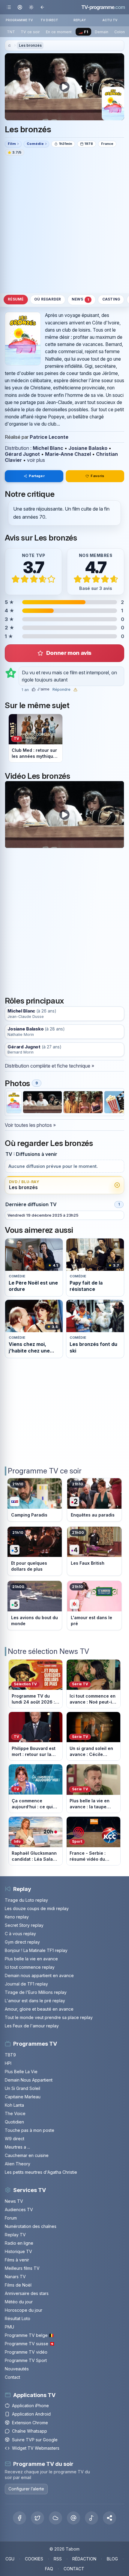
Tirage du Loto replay (26, 1900)
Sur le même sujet (37, 705)
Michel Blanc (48, 448)
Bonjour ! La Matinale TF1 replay (36, 1950)
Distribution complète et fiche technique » (49, 1066)
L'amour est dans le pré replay (35, 2001)
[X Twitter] (37, 2518)
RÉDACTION (84, 2559)
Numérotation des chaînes (31, 2226)
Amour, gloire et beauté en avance (39, 2009)
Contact (12, 2377)
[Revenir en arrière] (42, 7)
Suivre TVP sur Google (35, 2440)
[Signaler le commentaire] (75, 690)
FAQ (49, 2569)
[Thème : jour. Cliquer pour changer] (31, 7)
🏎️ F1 (83, 32)
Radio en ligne (19, 2243)
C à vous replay (20, 1934)
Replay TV (15, 2235)
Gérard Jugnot (22, 454)
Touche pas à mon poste (30, 2130)
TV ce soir (30, 32)
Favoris (97, 476)
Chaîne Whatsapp (30, 2431)
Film (12, 144)
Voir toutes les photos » (30, 1125)
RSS (58, 2559)
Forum (11, 2218)
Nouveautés (17, 2369)
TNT (11, 32)
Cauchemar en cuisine (27, 2155)
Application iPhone (30, 2406)
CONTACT (74, 2569)
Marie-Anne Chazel (68, 454)
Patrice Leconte (49, 437)
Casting (111, 299)
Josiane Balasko (88, 448)
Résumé (16, 299)
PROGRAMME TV (19, 20)
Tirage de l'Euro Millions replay (36, 1992)
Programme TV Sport (26, 2360)
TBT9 (10, 2055)
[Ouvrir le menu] (9, 7)
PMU (9, 2327)
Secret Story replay (24, 1925)
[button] (109, 2518)
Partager (37, 476)
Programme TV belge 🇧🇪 (29, 2335)
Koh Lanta (14, 2105)
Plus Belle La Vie (21, 2072)
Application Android (31, 2414)
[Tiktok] (91, 2518)
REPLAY (80, 20)
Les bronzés (30, 45)
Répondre (61, 690)
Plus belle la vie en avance (31, 1959)
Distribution (17, 448)
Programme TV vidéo (26, 2352)
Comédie (35, 144)
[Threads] (73, 2518)
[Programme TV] (9, 46)
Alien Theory (18, 2164)
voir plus (36, 460)
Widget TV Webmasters (36, 2448)
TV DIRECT (49, 20)
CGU (10, 2559)
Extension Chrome (30, 2423)
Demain (102, 32)
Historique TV (18, 2251)
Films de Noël (18, 2285)
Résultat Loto (18, 2318)
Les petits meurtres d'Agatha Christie (41, 2172)
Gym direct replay (22, 1942)
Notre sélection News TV (48, 1651)
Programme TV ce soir (45, 1471)
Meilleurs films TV (22, 2268)
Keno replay (17, 1917)
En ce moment (59, 32)
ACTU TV (110, 20)
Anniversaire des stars (27, 2293)
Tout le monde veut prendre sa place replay (49, 2017)
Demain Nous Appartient (29, 2080)
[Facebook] (19, 2518)
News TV (14, 2201)
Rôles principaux (34, 1001)
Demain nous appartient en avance (39, 1975)
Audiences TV (19, 2210)
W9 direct (15, 2139)
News (80, 299)
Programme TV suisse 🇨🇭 (30, 2344)
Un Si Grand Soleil (22, 2088)
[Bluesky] (55, 2518)
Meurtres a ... (17, 2147)
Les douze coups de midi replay (37, 1908)
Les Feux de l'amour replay (32, 2026)
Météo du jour (19, 2302)
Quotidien (14, 2122)
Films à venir (17, 2260)
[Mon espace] (20, 7)
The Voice (15, 2113)
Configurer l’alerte (26, 2489)
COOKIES (34, 2559)
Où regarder (48, 299)
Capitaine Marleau (23, 2097)
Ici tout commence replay (30, 1967)
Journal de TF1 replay (26, 1984)
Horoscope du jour (24, 2310)
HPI (8, 2063)
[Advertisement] (64, 224)
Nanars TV (15, 2277)
